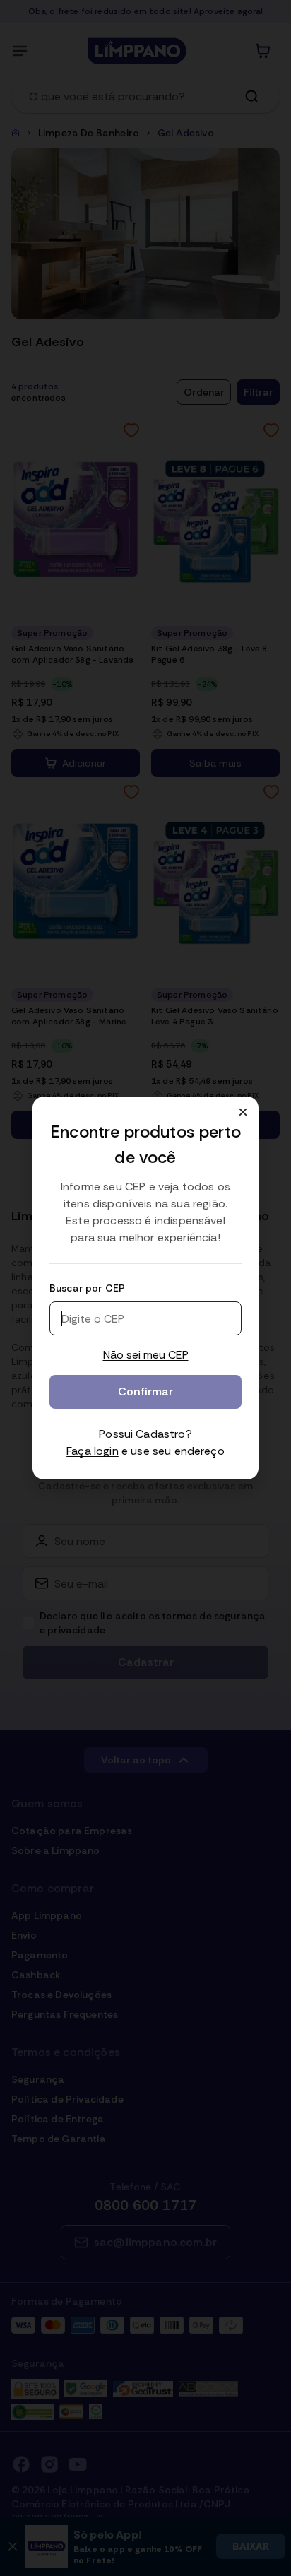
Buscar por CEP (87, 1288)
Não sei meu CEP (146, 1355)
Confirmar (145, 1392)
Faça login (93, 1451)
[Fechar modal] (243, 1112)
